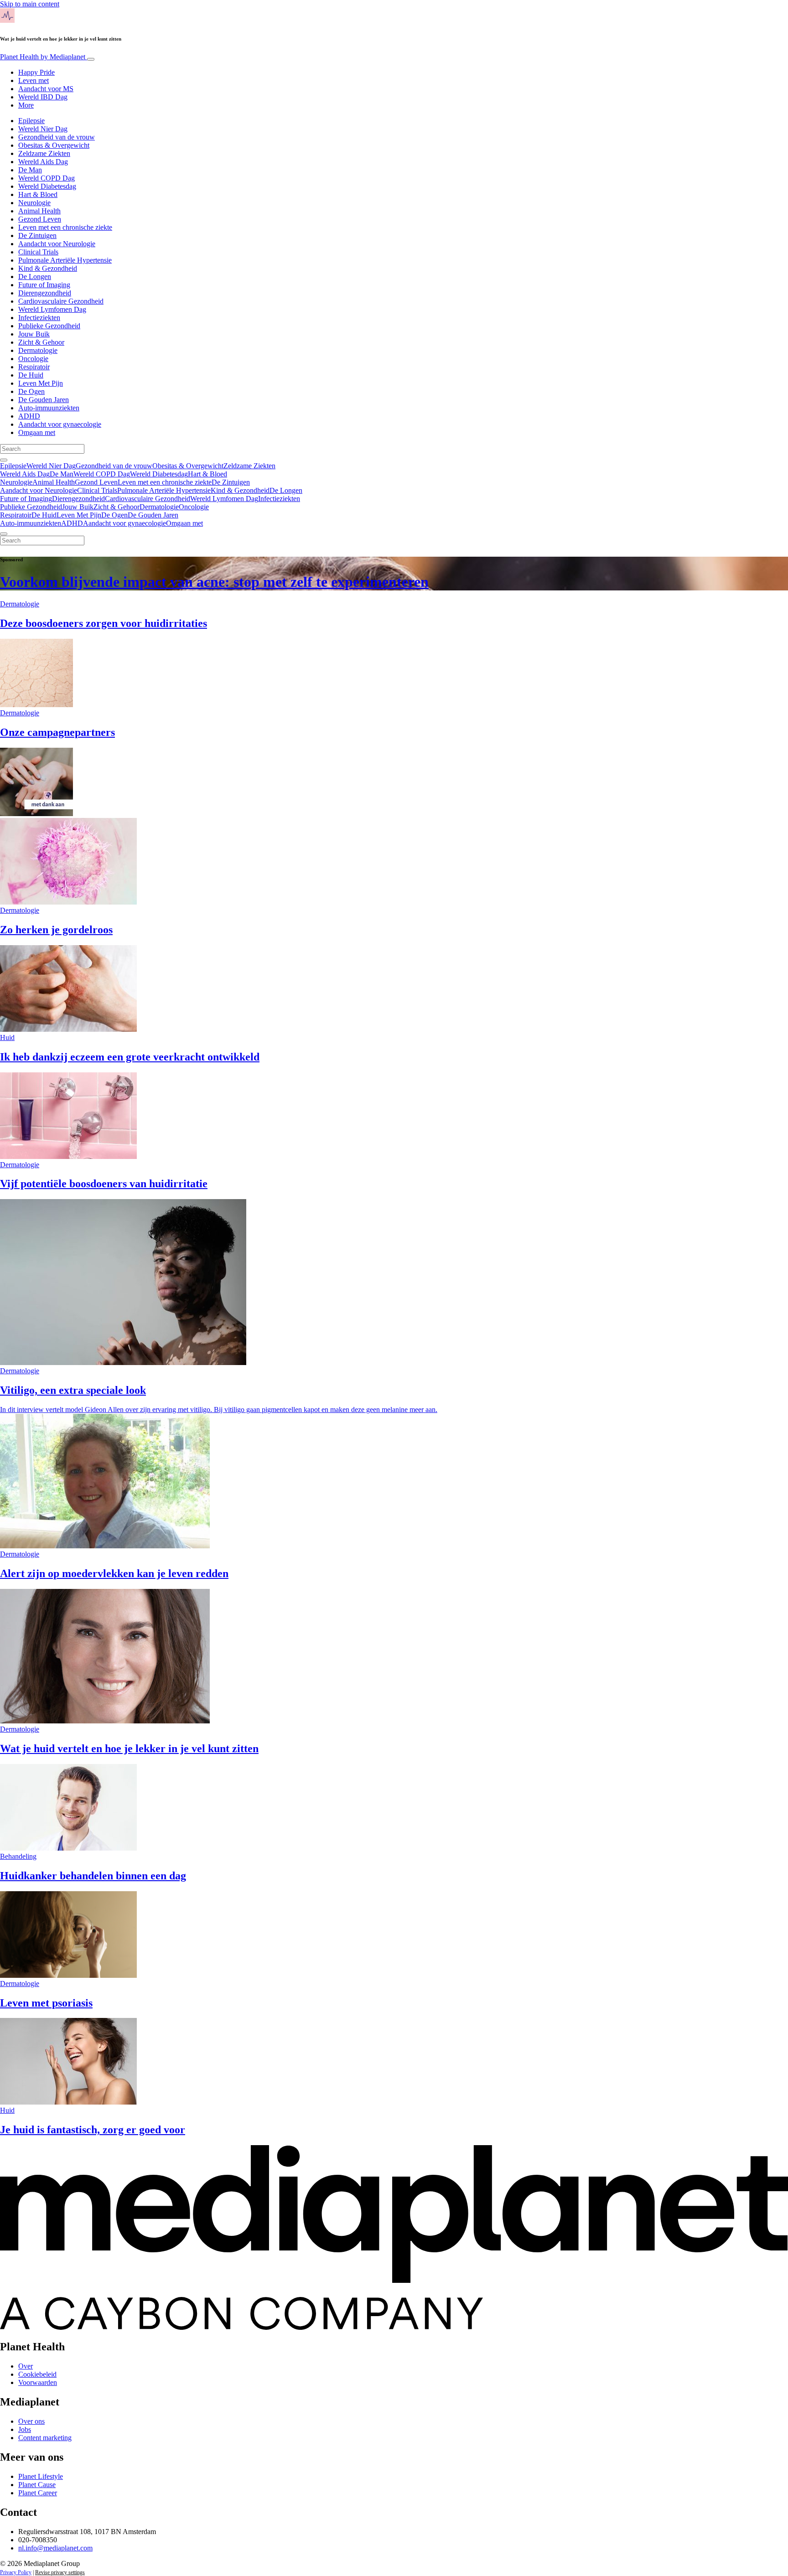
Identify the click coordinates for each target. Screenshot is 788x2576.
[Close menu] (4, 534)
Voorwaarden (38, 2382)
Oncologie (33, 359)
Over (26, 2366)
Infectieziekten (39, 318)
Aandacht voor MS (46, 89)
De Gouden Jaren (44, 400)
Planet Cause (37, 2485)
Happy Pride (36, 72)
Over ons (31, 2421)
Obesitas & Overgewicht (54, 145)
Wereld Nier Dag (43, 129)
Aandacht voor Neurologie (57, 244)
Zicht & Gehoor (41, 342)
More (26, 105)
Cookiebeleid (37, 2374)
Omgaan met (37, 432)
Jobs (25, 2429)
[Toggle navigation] (91, 59)
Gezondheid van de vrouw (57, 137)
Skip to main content (30, 4)
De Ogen (31, 391)
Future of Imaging (44, 285)
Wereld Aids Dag (43, 162)
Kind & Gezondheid (48, 268)
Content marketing (45, 2438)
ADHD (29, 416)
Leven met (34, 80)
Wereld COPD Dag (47, 178)
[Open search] (4, 460)
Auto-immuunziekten (49, 408)
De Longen (35, 277)
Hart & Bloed (38, 194)
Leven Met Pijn (41, 383)
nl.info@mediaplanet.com (55, 2548)
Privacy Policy (16, 2572)
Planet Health (43, 57)
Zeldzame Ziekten (44, 153)
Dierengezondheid (45, 293)
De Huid (31, 375)
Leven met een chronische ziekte (65, 227)
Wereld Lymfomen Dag (52, 309)
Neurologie (34, 203)
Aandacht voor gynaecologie (60, 424)
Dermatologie (38, 350)
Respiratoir (34, 367)
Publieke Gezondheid (49, 326)
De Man (30, 170)
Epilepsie (31, 121)
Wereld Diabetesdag (47, 186)
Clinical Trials (38, 252)
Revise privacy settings (60, 2572)
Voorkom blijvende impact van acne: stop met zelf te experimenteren (214, 582)
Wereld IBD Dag (43, 97)
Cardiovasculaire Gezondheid (61, 301)
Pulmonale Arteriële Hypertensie (65, 260)
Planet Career (38, 2493)
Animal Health (39, 211)
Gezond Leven (40, 219)
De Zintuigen (37, 235)
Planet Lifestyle (41, 2476)
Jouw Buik (34, 334)
